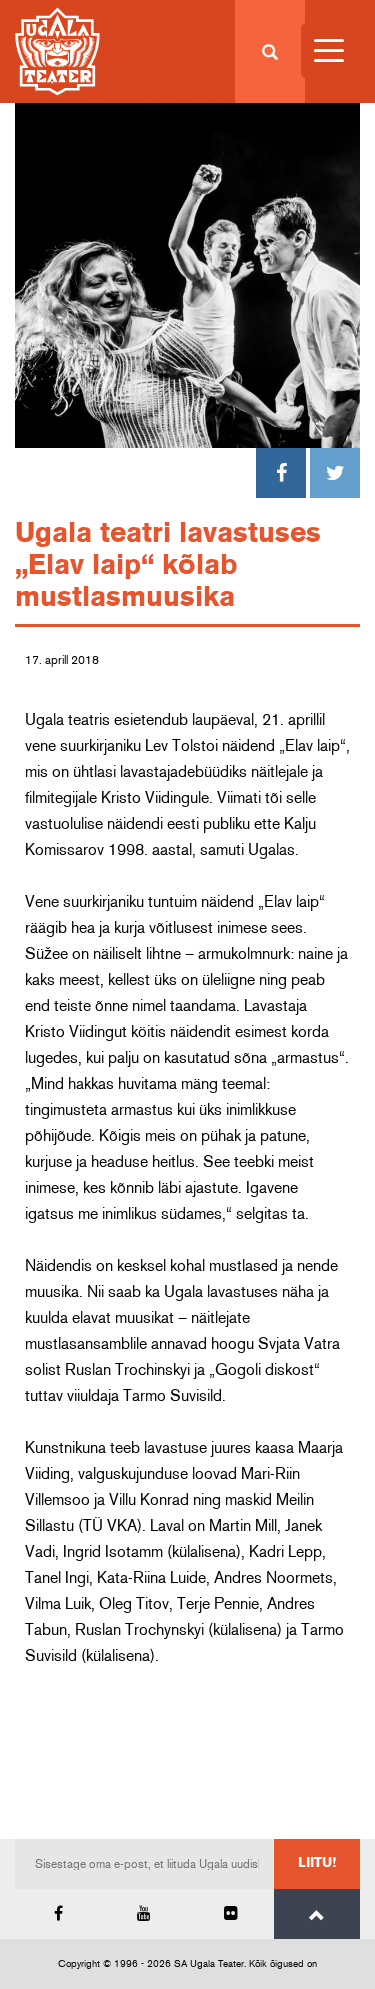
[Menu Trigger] (328, 50)
